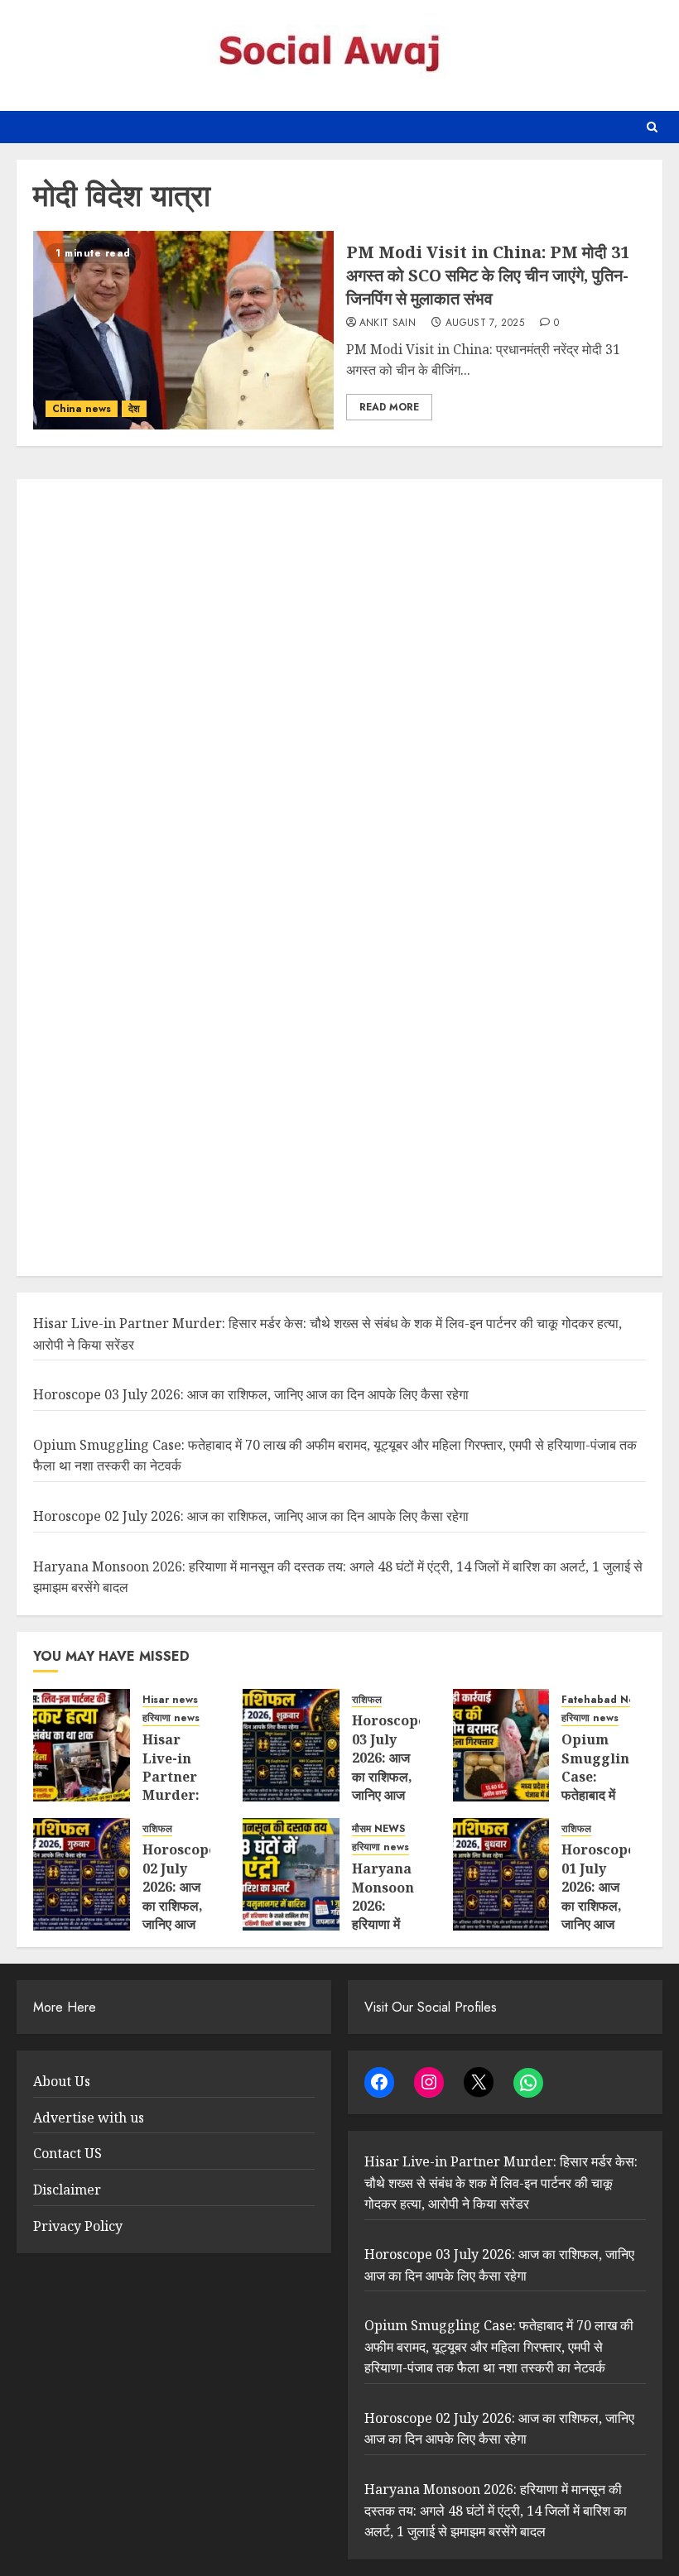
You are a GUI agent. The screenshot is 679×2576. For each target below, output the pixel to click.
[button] (652, 127)
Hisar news (170, 1700)
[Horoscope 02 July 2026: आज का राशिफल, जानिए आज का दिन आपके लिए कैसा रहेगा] (82, 1874)
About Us (62, 2081)
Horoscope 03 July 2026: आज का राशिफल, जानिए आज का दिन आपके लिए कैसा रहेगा (251, 1394)
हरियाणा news (171, 1718)
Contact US (67, 2153)
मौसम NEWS (378, 1829)
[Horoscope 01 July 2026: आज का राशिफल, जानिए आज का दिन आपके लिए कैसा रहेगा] (501, 1874)
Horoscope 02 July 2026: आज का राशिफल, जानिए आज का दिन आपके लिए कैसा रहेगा (251, 1516)
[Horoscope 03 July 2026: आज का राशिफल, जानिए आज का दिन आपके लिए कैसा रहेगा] (291, 1745)
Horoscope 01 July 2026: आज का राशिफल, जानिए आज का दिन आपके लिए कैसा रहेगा (598, 1914)
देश (134, 409)
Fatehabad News (604, 1700)
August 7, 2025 (485, 324)
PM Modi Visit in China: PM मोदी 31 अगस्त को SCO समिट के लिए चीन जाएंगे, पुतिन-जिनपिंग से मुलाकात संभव (488, 275)
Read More (389, 407)
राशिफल (367, 1700)
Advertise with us (89, 2118)
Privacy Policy (78, 2226)
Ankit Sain (388, 324)
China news (82, 409)
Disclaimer (67, 2190)
